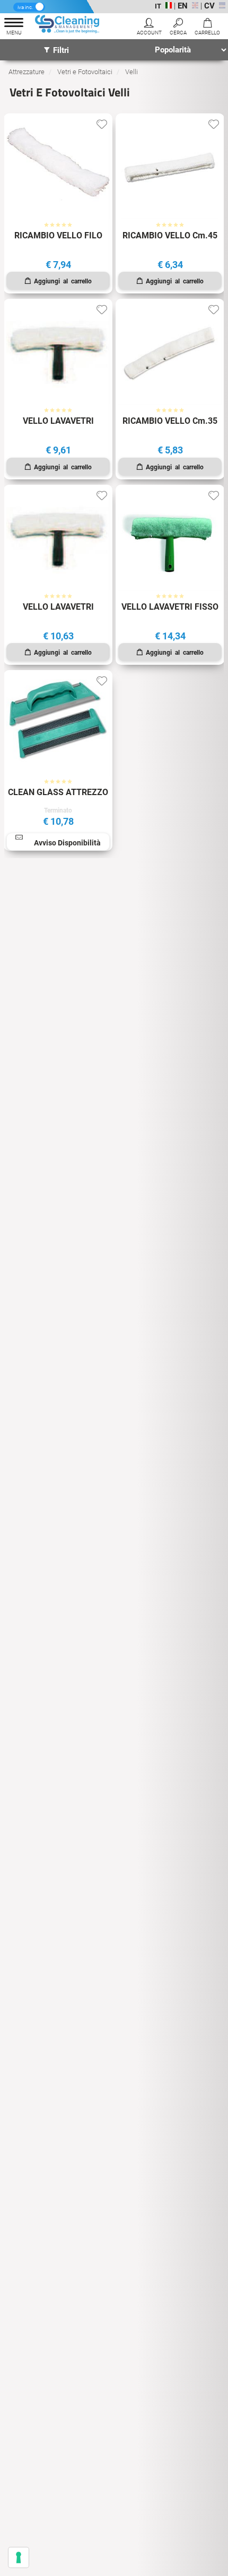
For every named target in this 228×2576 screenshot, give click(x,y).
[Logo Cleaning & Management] (68, 26)
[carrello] (207, 28)
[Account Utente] (149, 28)
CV (209, 6)
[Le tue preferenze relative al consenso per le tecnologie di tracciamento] (19, 2557)
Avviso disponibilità (67, 843)
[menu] (14, 28)
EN (183, 6)
